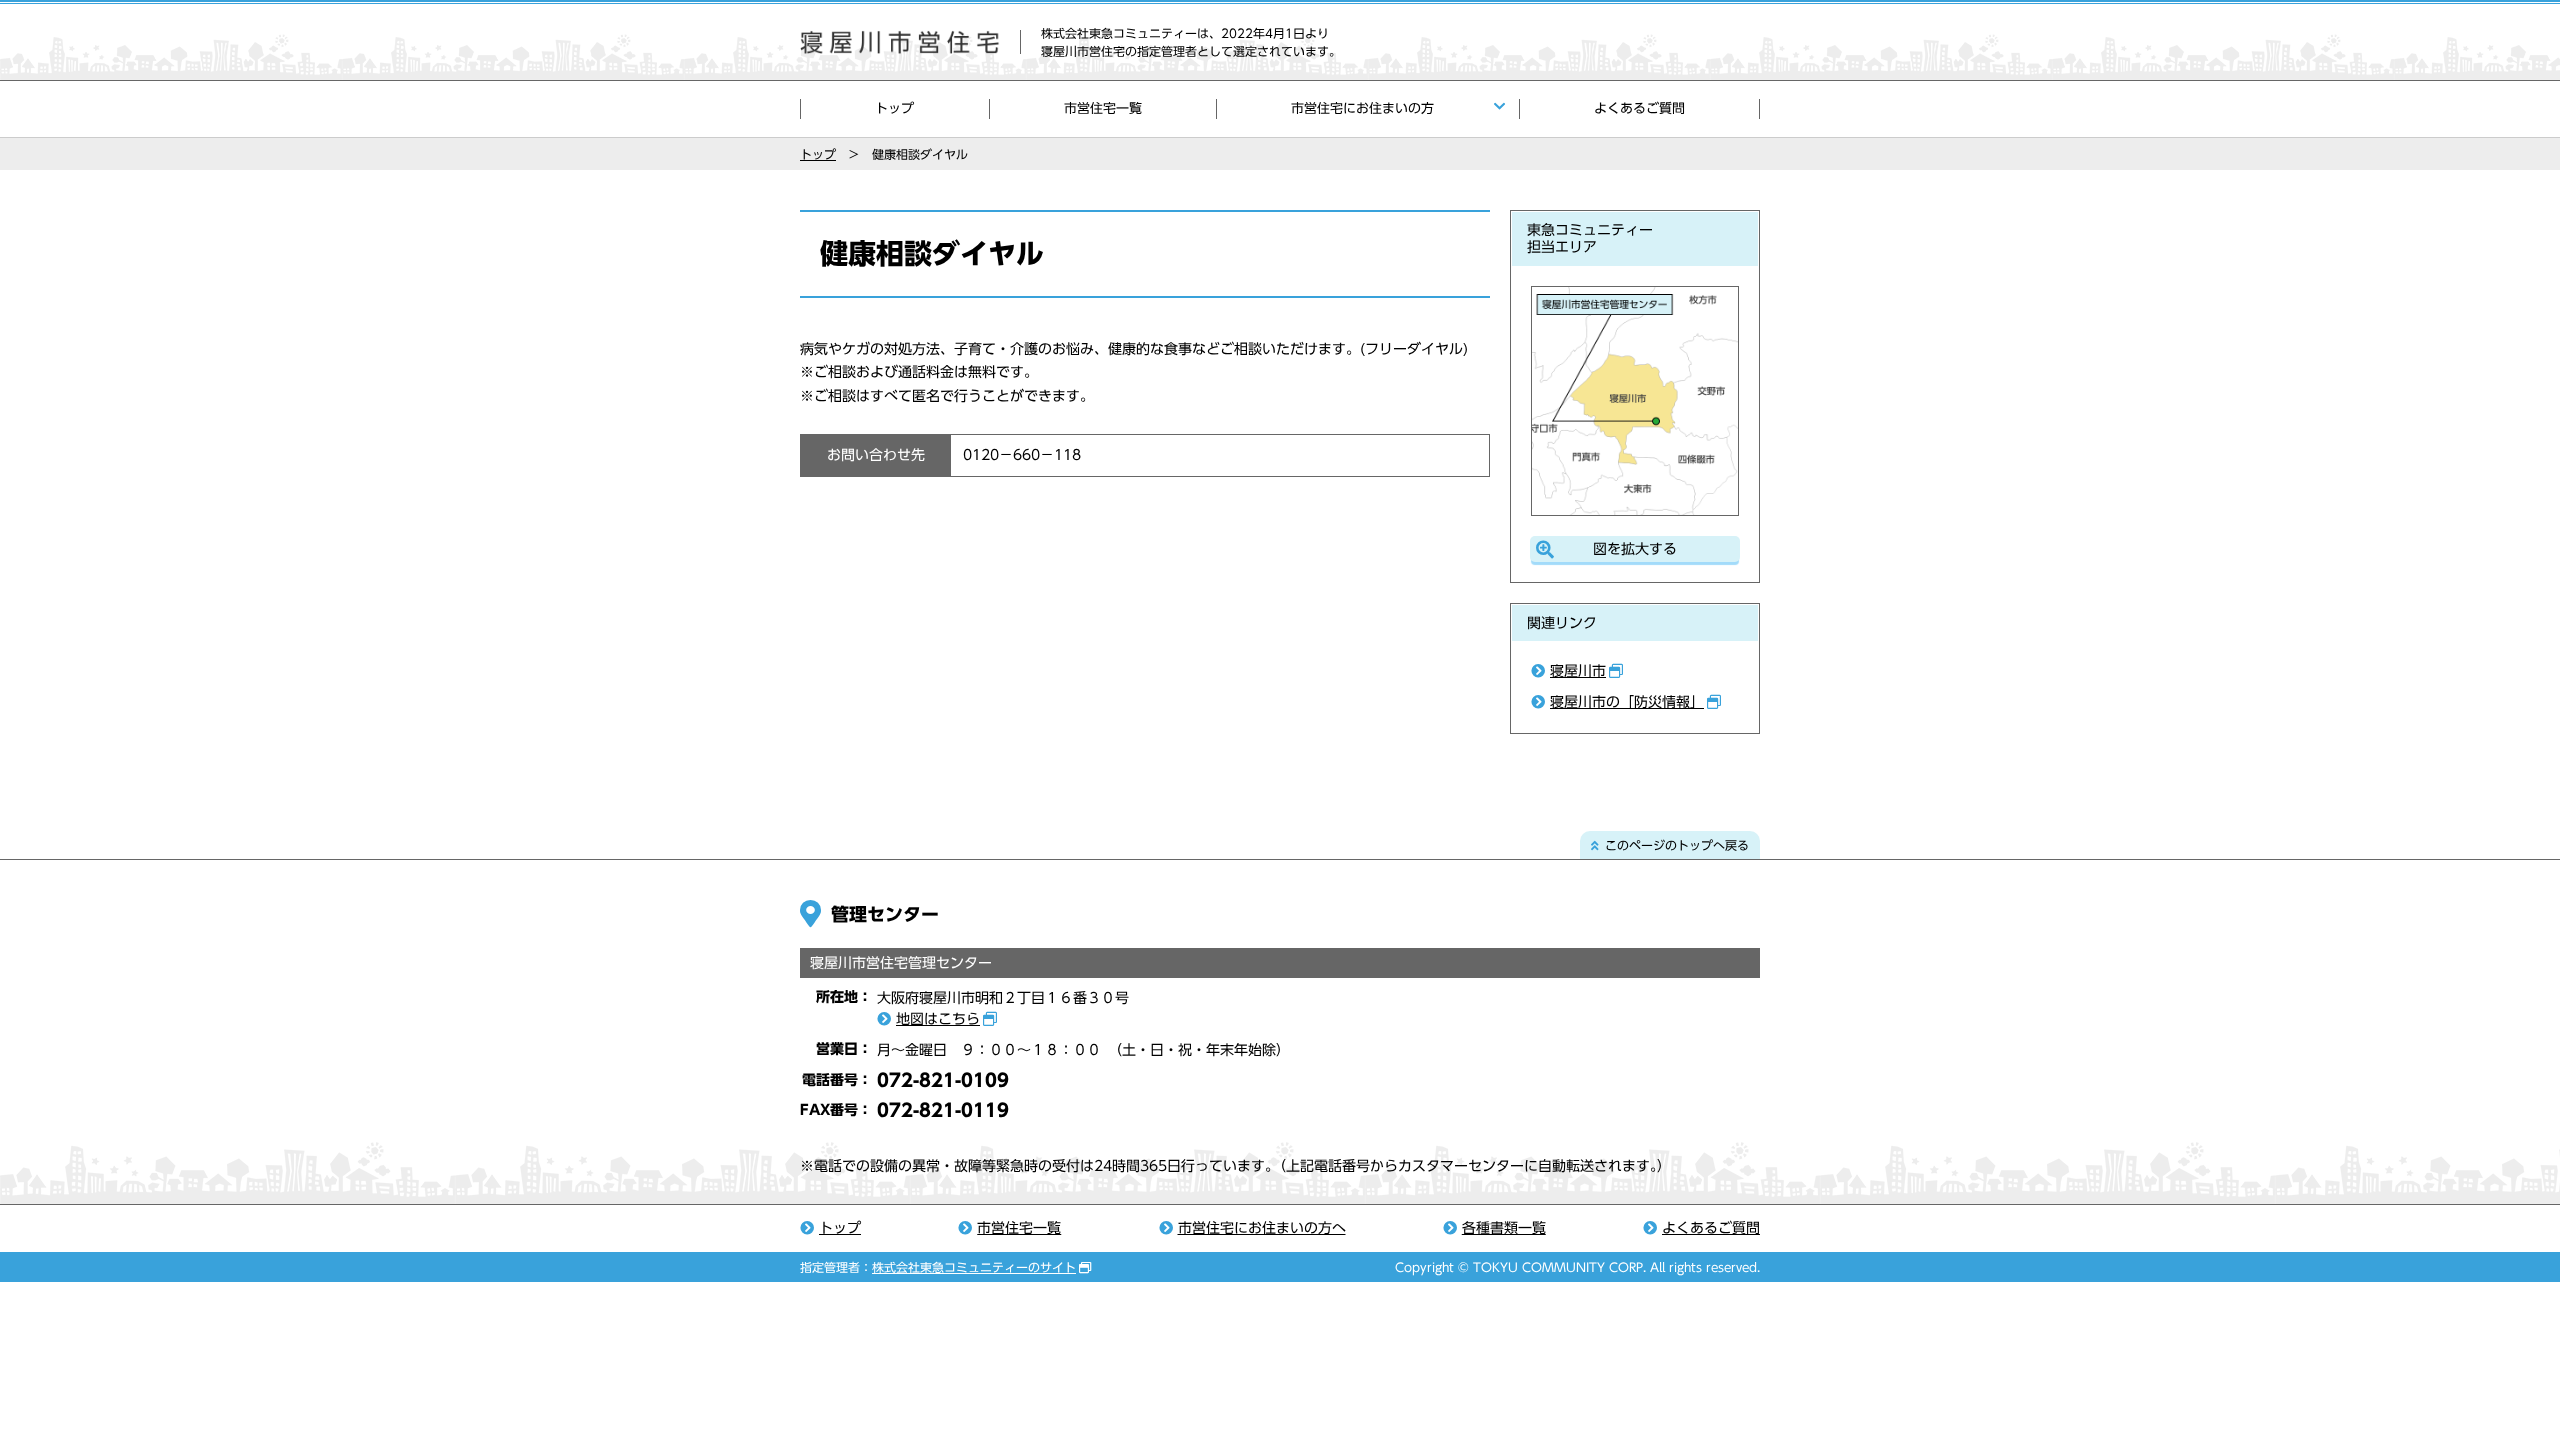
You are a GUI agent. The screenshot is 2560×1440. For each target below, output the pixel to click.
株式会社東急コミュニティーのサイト (974, 1267)
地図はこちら (938, 1019)
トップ (894, 108)
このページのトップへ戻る (1677, 845)
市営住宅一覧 (1103, 108)
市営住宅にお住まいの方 (1362, 108)
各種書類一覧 (1504, 1228)
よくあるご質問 (1639, 108)
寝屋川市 (1578, 671)
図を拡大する (1635, 549)
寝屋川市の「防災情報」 (1627, 702)
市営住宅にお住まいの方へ (1262, 1228)
